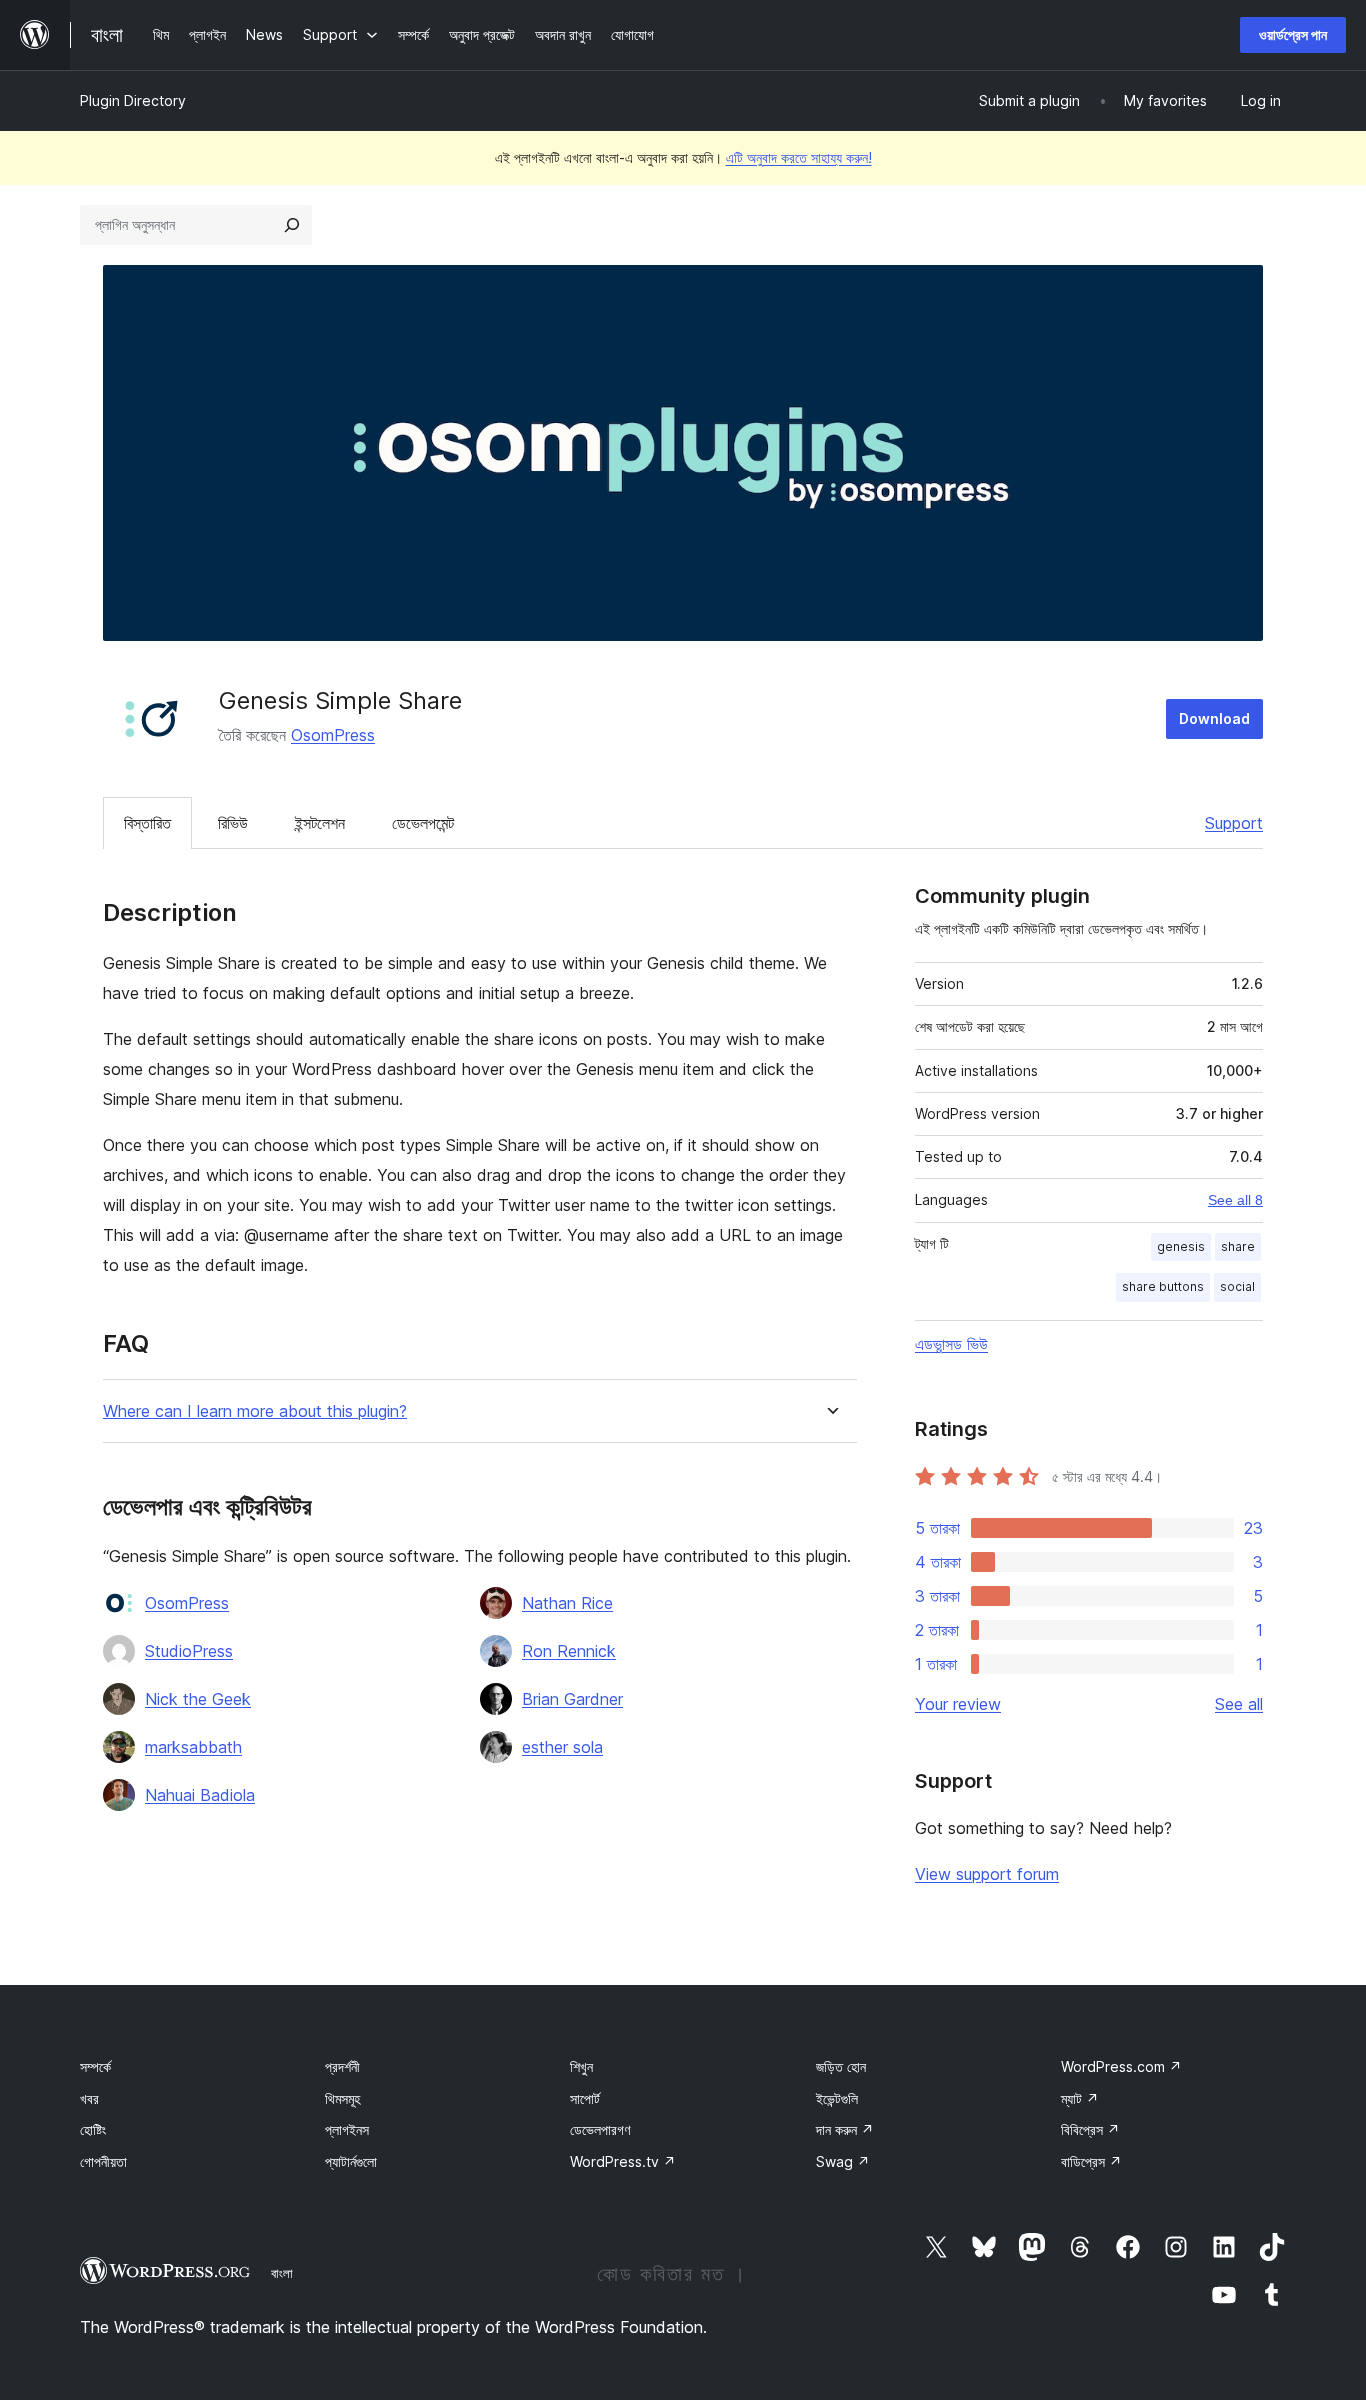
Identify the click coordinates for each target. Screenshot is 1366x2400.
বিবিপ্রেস (1090, 2129)
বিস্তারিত (147, 823)
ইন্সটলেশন (320, 823)
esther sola (562, 1747)
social (1237, 1286)
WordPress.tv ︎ (623, 2161)
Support (1234, 823)
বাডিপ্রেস (1091, 2161)
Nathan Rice (567, 1603)
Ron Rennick (569, 1651)
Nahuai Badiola (200, 1795)
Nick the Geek (198, 1699)
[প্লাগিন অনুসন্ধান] (292, 225)
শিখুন (581, 2066)
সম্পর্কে (95, 2066)
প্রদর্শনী (342, 2066)
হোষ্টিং (93, 2129)
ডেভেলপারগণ (600, 2129)
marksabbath (193, 1747)
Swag (843, 2161)
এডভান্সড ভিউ (951, 1344)
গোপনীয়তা (103, 2161)
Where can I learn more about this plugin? (255, 1411)
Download (1214, 718)
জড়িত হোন (841, 2066)
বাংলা (282, 2273)
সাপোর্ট (585, 2098)
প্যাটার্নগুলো (351, 2161)
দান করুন (845, 2129)
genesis (1181, 1246)
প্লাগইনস (347, 2129)
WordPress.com (1121, 2066)
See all (1239, 1704)
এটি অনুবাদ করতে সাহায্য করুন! (799, 157)
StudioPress (189, 1651)
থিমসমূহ (342, 2098)
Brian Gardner (572, 1699)
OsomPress (333, 735)
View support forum (987, 1874)
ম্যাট (1080, 2098)
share (1238, 1246)
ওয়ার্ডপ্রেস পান (1293, 34)
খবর (89, 2098)
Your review (958, 1704)
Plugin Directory (133, 100)
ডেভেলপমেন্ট (423, 823)
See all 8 (1235, 1200)
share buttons (1163, 1286)
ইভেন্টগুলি (837, 2098)
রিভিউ (233, 823)
